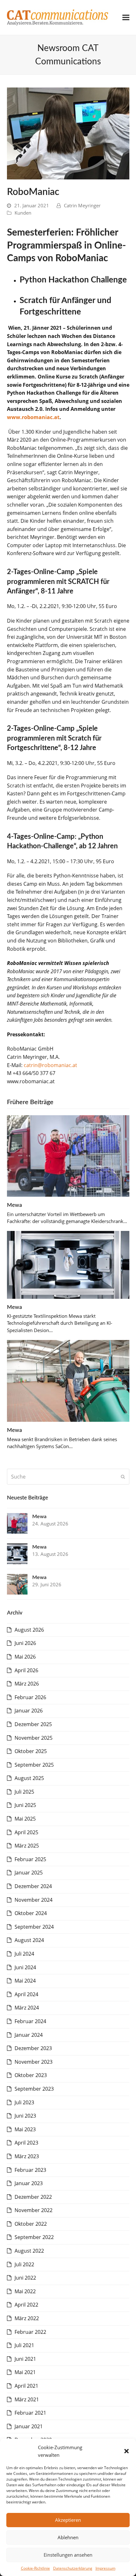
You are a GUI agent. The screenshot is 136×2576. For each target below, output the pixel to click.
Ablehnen (68, 2537)
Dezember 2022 (33, 2197)
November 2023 (34, 2062)
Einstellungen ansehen (68, 2555)
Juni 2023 (25, 2116)
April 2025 (26, 1832)
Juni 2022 (25, 2278)
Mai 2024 (25, 1981)
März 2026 (27, 1684)
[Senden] (123, 1477)
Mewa (15, 1205)
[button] (127, 2451)
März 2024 (27, 2008)
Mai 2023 (25, 2129)
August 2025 (29, 1778)
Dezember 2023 (33, 2048)
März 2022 (27, 2318)
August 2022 (29, 2251)
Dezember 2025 (33, 1724)
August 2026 (29, 1630)
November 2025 (34, 1738)
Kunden (23, 213)
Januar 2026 (29, 1711)
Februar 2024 (30, 2021)
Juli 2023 (24, 2102)
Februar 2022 (30, 2332)
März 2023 (27, 2156)
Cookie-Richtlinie (35, 2568)
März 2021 (27, 2399)
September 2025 (34, 1765)
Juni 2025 (25, 1805)
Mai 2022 (25, 2291)
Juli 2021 (24, 2345)
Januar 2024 (29, 2035)
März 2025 (27, 1846)
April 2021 (26, 2386)
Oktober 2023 (31, 2075)
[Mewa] (68, 1155)
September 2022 (34, 2237)
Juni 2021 (25, 2359)
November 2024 (34, 1900)
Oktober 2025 (31, 1751)
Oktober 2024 (31, 1913)
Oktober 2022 (31, 2224)
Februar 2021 (30, 2413)
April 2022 (26, 2305)
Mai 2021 (25, 2372)
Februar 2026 (30, 1697)
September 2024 (34, 1927)
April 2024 (26, 1994)
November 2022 (34, 2210)
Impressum (105, 2568)
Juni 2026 (25, 1643)
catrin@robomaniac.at (50, 1065)
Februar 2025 (30, 1859)
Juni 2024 (25, 1967)
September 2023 (34, 2089)
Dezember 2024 (33, 1886)
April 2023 (26, 2143)
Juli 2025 (24, 1792)
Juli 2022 (24, 2264)
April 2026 (26, 1670)
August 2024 (29, 1940)
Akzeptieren (68, 2520)
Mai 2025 (25, 1819)
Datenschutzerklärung (73, 2568)
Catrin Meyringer (82, 205)
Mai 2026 (25, 1657)
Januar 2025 (29, 1873)
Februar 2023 (30, 2170)
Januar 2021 (29, 2426)
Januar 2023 (29, 2183)
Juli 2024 (24, 1954)
